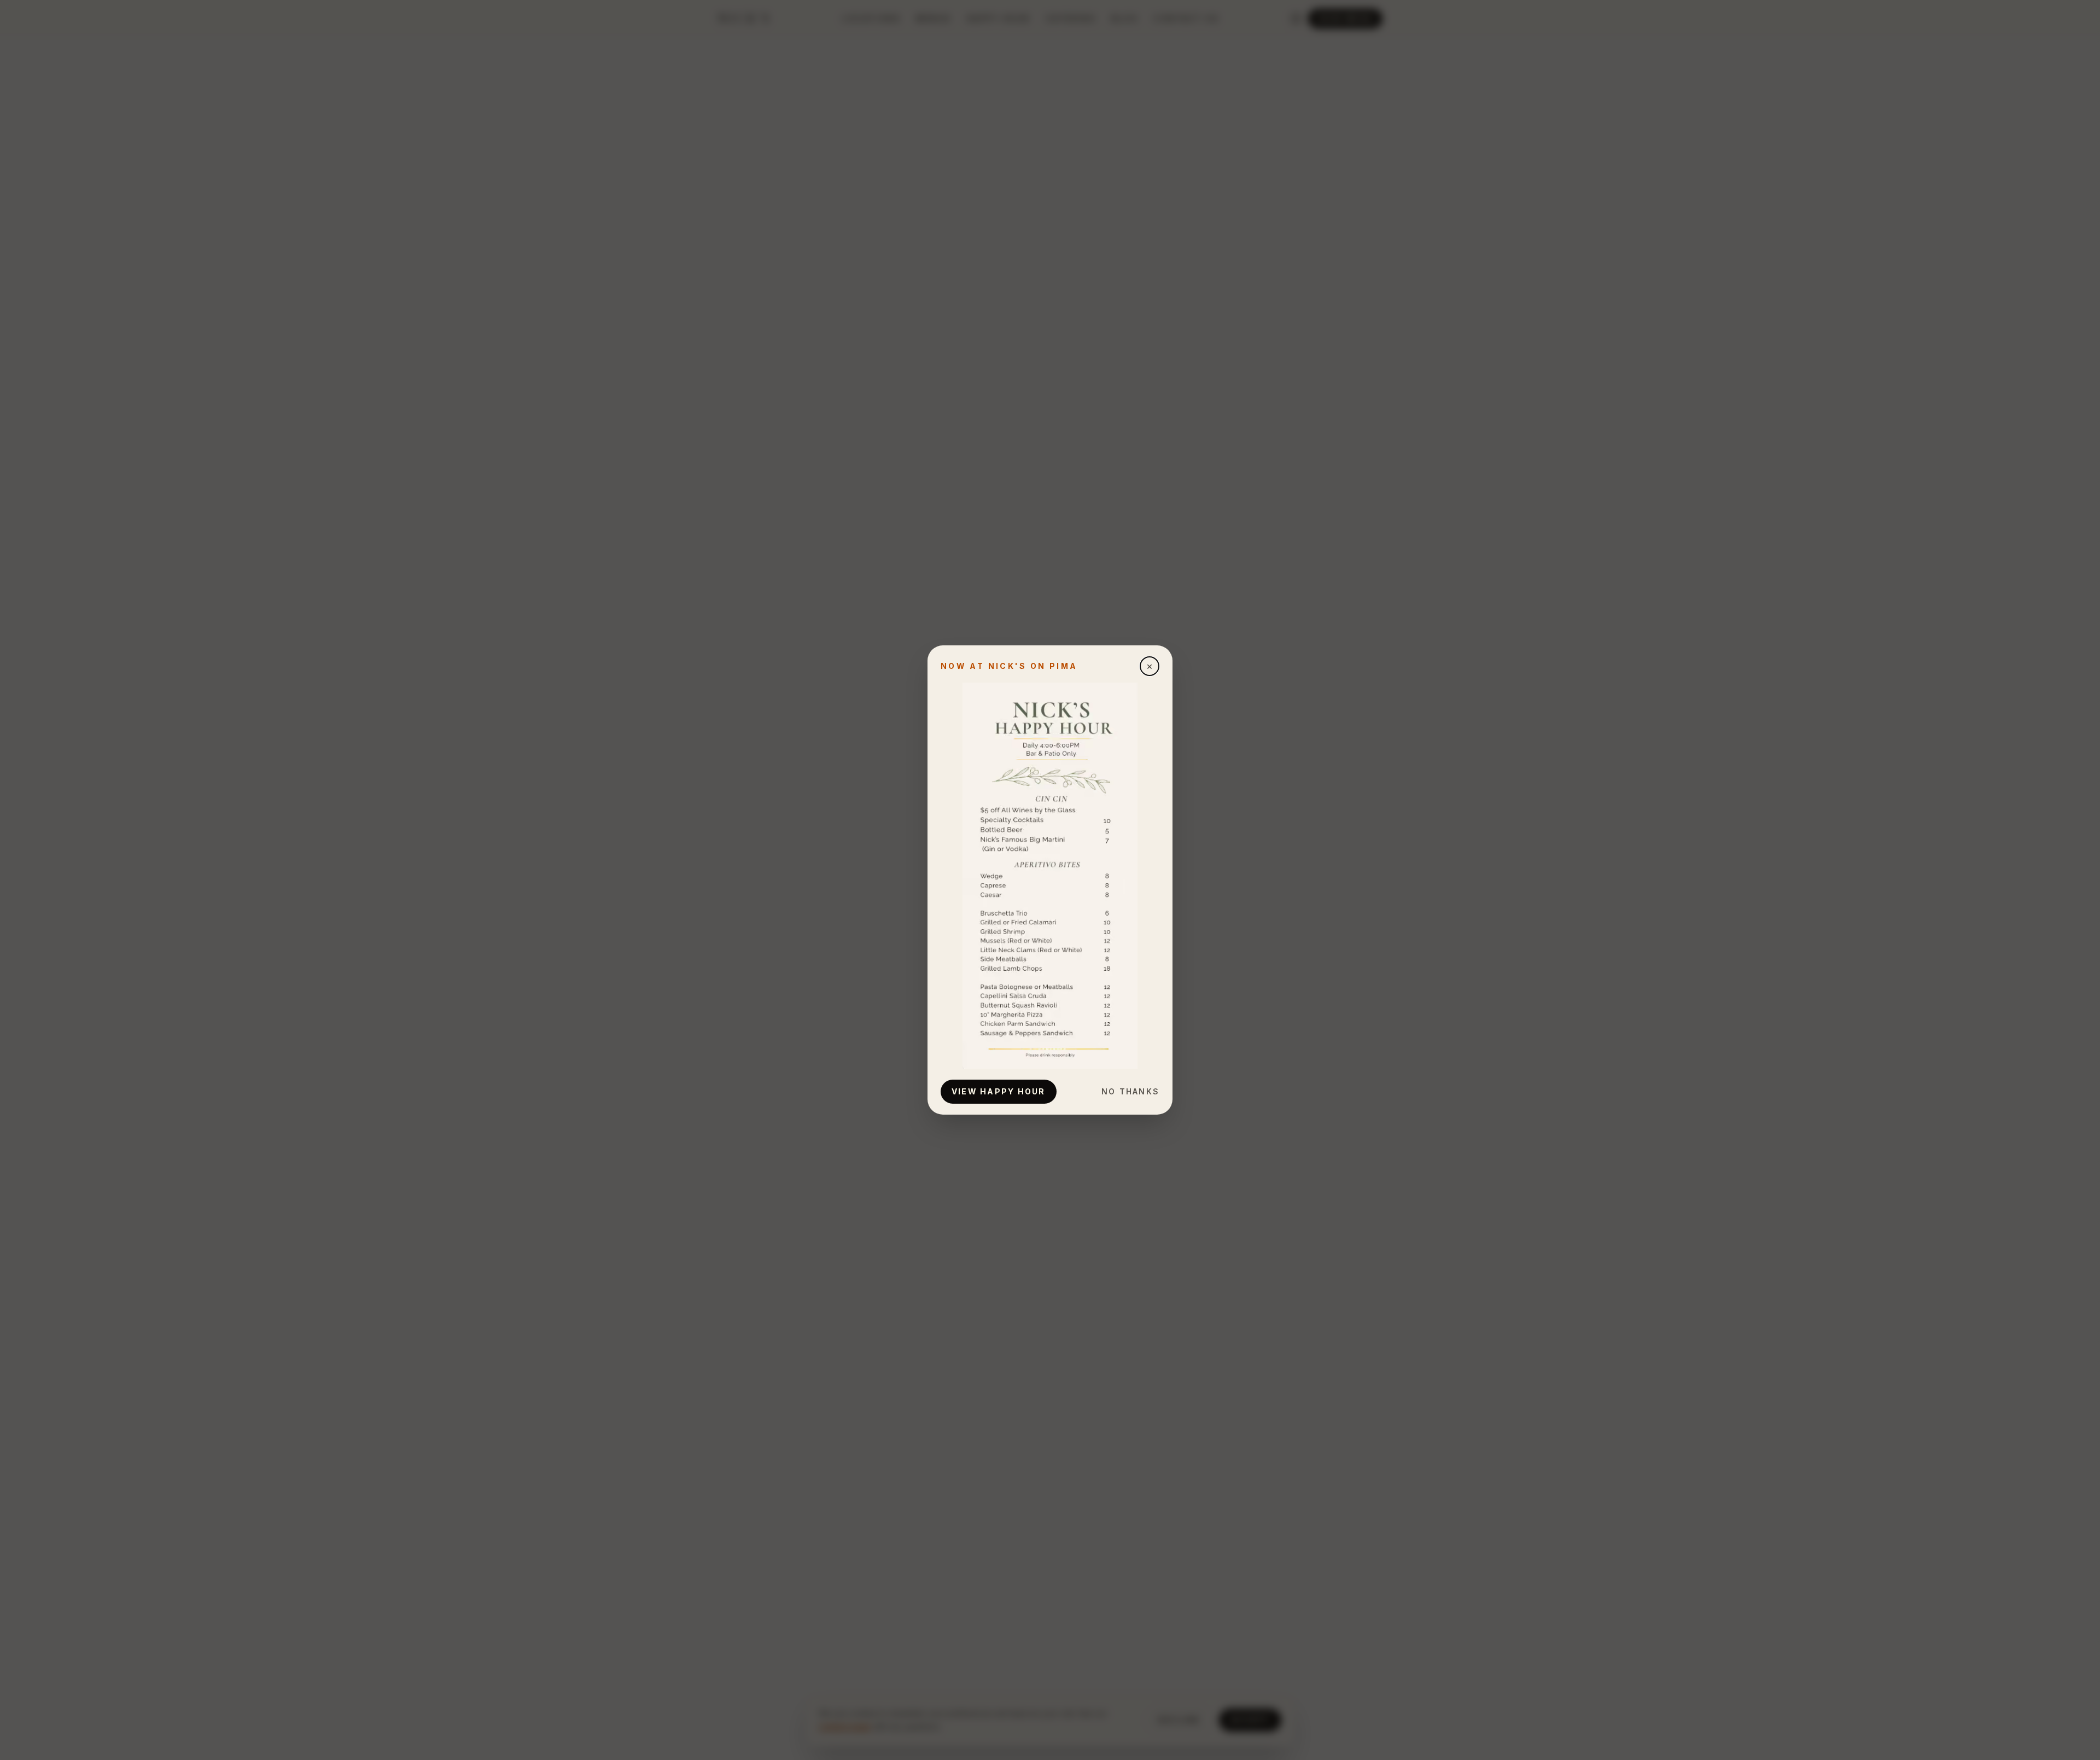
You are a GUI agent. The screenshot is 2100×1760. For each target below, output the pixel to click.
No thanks (1130, 1091)
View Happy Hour (999, 1091)
